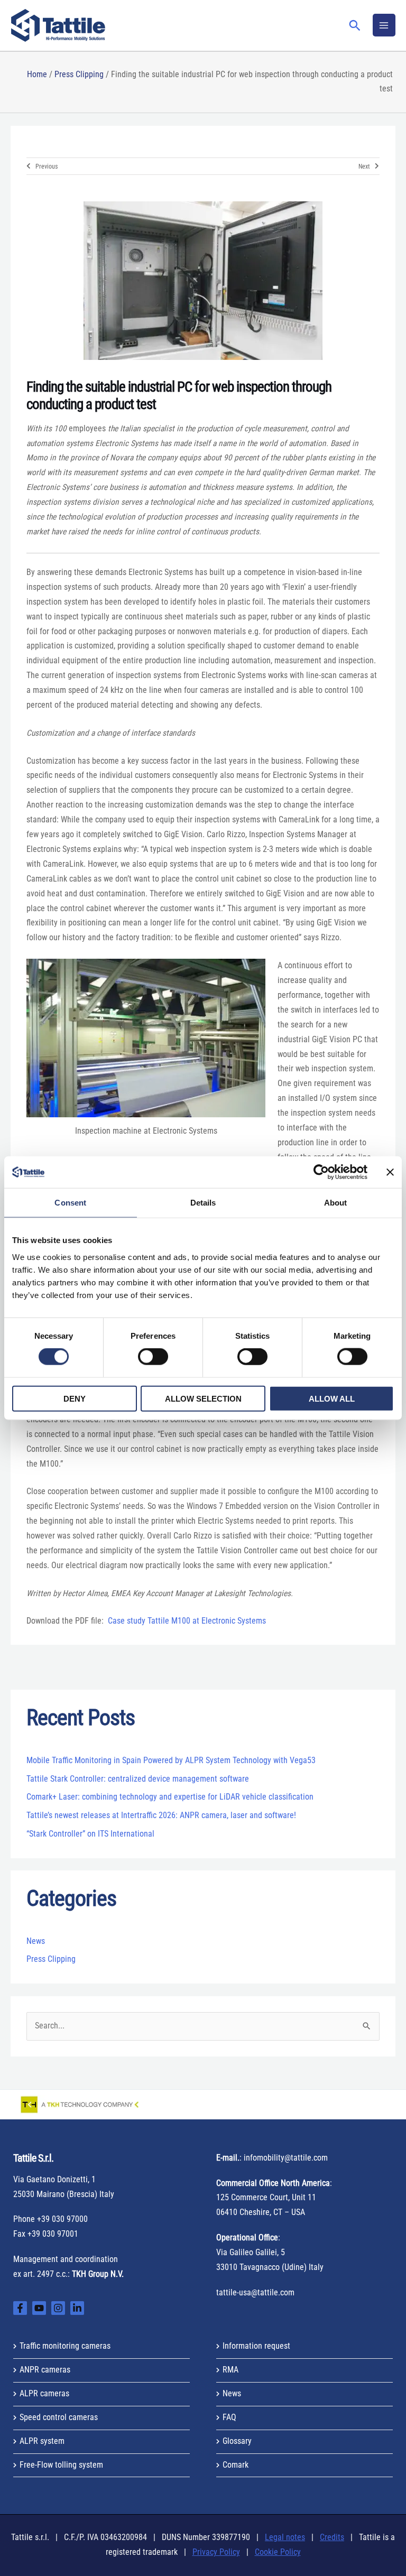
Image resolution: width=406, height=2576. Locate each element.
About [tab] (336, 1203)
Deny (75, 1398)
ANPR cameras (45, 2370)
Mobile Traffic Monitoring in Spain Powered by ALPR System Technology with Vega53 (171, 1760)
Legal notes (285, 2537)
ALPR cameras (44, 2394)
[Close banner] (390, 1172)
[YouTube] (39, 2308)
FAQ (229, 2417)
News (36, 1941)
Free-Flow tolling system (61, 2465)
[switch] (153, 1357)
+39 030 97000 (62, 2219)
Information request (256, 2346)
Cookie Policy (278, 2552)
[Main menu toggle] (384, 25)
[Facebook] (20, 2308)
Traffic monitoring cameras (65, 2346)
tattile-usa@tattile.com (255, 2293)
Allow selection (203, 1398)
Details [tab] (203, 1203)
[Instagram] (58, 2308)
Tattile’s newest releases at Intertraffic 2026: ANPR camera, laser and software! (161, 1815)
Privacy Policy (216, 2552)
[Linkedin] (77, 2308)
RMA (230, 2370)
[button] (355, 25)
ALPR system (42, 2441)
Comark (236, 2465)
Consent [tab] (70, 1203)
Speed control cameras (59, 2417)
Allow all (332, 1398)
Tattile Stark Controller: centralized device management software (138, 1779)
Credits (332, 2537)
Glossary (237, 2441)
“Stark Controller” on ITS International (90, 1834)
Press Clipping (79, 75)
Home (37, 75)
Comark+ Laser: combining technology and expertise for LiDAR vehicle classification (170, 1797)
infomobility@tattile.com (286, 2158)
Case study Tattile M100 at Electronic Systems (187, 1621)
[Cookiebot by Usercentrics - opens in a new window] (321, 1172)
